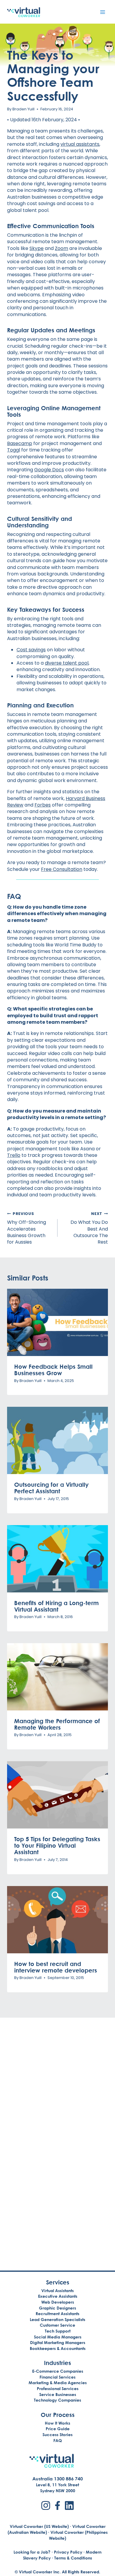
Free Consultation (62, 869)
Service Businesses (58, 2394)
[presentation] (57, 1322)
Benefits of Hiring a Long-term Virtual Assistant (56, 1606)
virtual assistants (80, 144)
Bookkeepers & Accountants (58, 2348)
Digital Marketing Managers (58, 2342)
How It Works (57, 2423)
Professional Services (58, 2388)
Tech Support (58, 2331)
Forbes (43, 805)
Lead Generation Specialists (57, 2319)
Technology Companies (57, 2400)
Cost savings (31, 650)
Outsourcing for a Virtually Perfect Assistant (51, 1488)
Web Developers (58, 2302)
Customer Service (57, 2325)
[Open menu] (102, 12)
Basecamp (20, 443)
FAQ (58, 2440)
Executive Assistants (58, 2296)
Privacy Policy (68, 2552)
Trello (14, 1155)
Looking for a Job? (32, 2552)
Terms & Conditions (73, 2558)
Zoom (61, 248)
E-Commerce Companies (58, 2371)
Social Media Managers (58, 2337)
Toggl (14, 450)
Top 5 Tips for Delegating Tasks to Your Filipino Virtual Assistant (57, 1845)
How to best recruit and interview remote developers (56, 1967)
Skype (37, 248)
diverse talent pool (67, 663)
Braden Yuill (23, 109)
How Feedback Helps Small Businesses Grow (53, 1370)
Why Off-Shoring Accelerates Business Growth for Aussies (27, 1228)
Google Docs (49, 470)
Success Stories (57, 2434)
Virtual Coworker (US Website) (39, 2526)
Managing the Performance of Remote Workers (57, 1724)
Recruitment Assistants (57, 2314)
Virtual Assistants (57, 2290)
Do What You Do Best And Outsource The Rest (89, 1228)
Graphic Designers (57, 2308)
